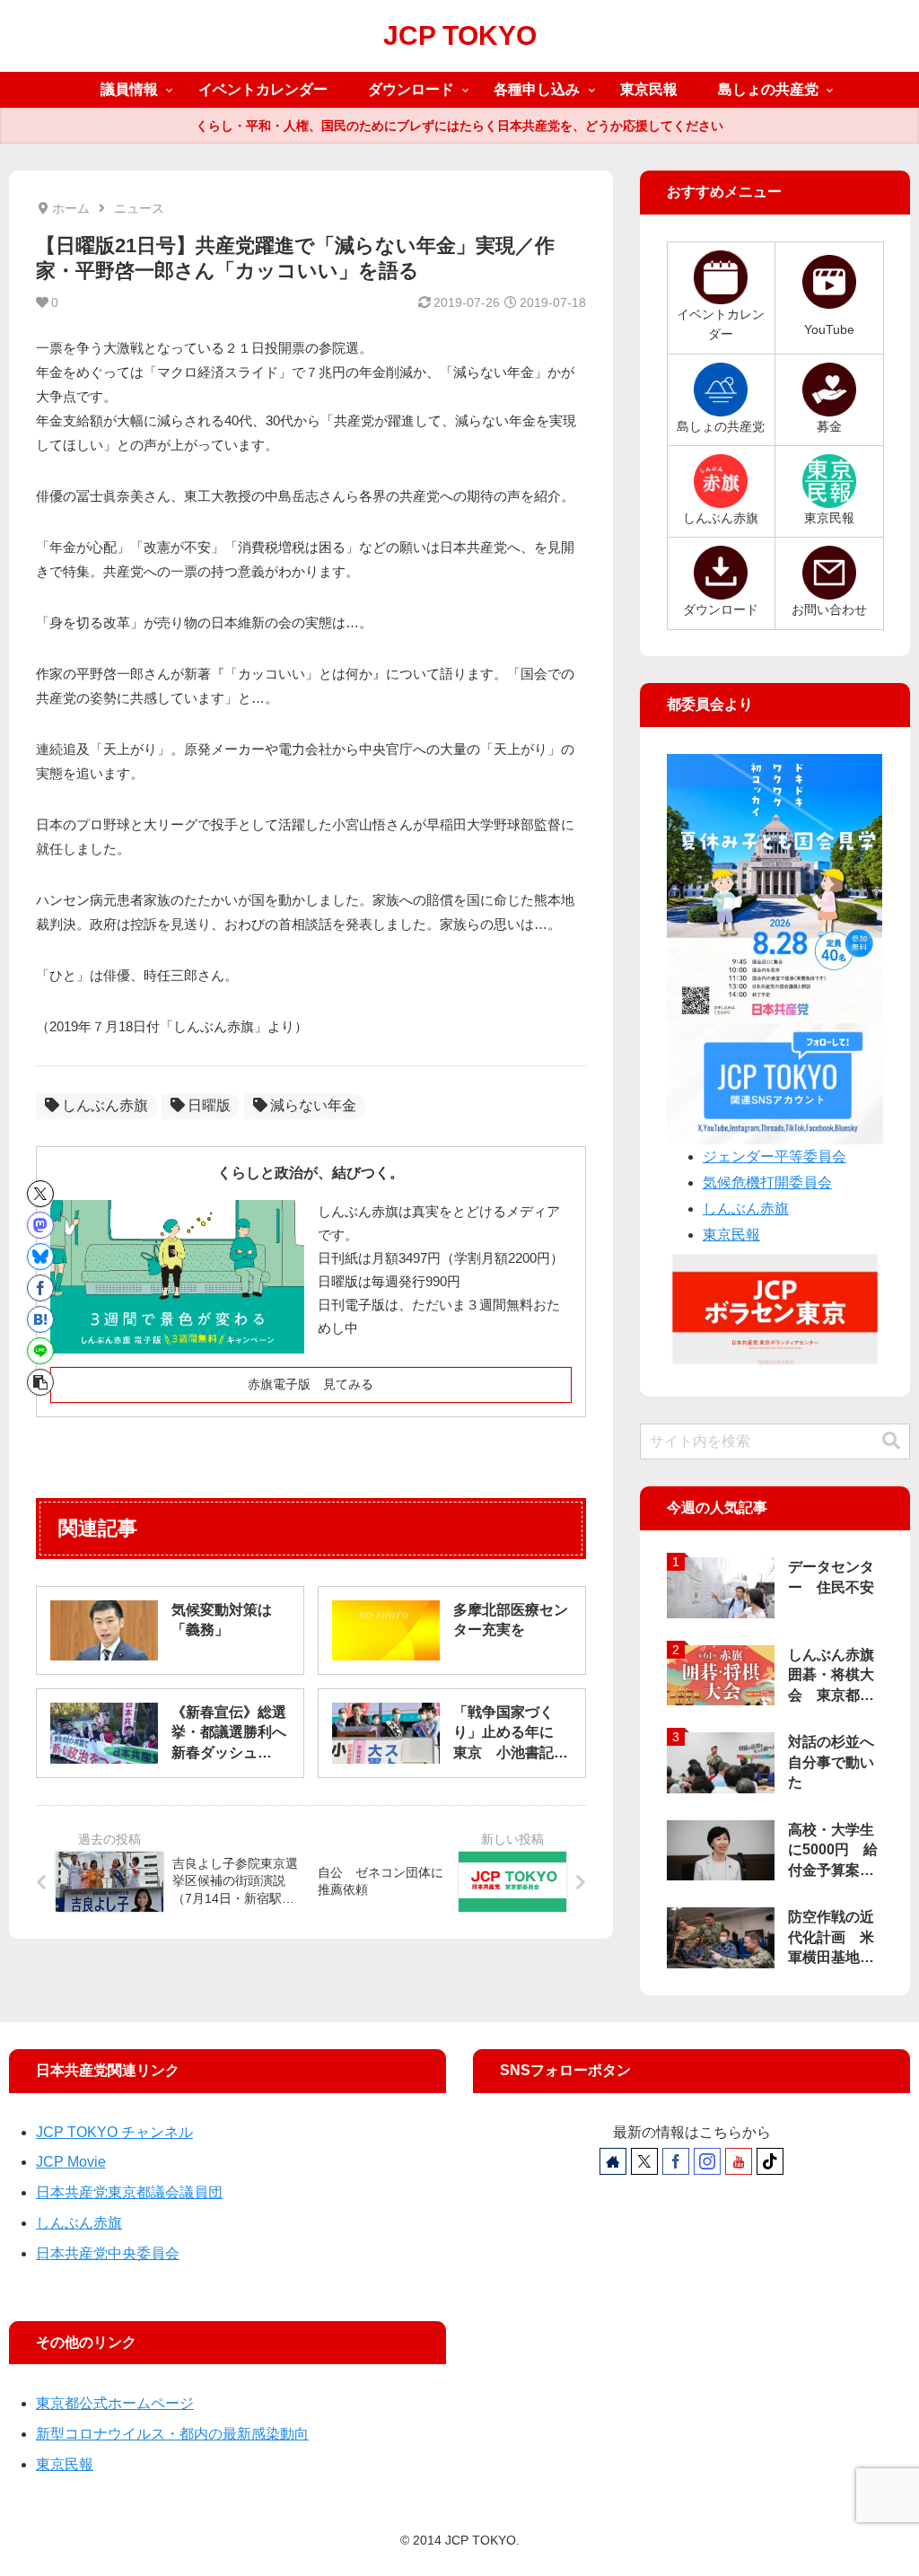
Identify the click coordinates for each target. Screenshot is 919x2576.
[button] (40, 1382)
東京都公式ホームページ (115, 2403)
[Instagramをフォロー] (707, 2161)
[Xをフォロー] (644, 2161)
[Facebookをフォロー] (676, 2161)
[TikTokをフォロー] (770, 2161)
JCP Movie (71, 2162)
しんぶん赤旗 (105, 1105)
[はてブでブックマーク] (40, 1319)
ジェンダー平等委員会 (775, 1157)
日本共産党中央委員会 (108, 2253)
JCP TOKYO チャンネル (114, 2132)
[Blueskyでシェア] (40, 1257)
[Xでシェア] (40, 1194)
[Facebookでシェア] (40, 1288)
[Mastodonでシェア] (40, 1225)
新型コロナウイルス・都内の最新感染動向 (172, 2434)
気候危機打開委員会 (767, 1183)
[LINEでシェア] (40, 1351)
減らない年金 (313, 1105)
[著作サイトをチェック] (613, 2161)
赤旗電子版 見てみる (311, 1384)
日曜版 (209, 1105)
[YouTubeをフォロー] (739, 2161)
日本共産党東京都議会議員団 (129, 2192)
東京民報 (731, 1235)
